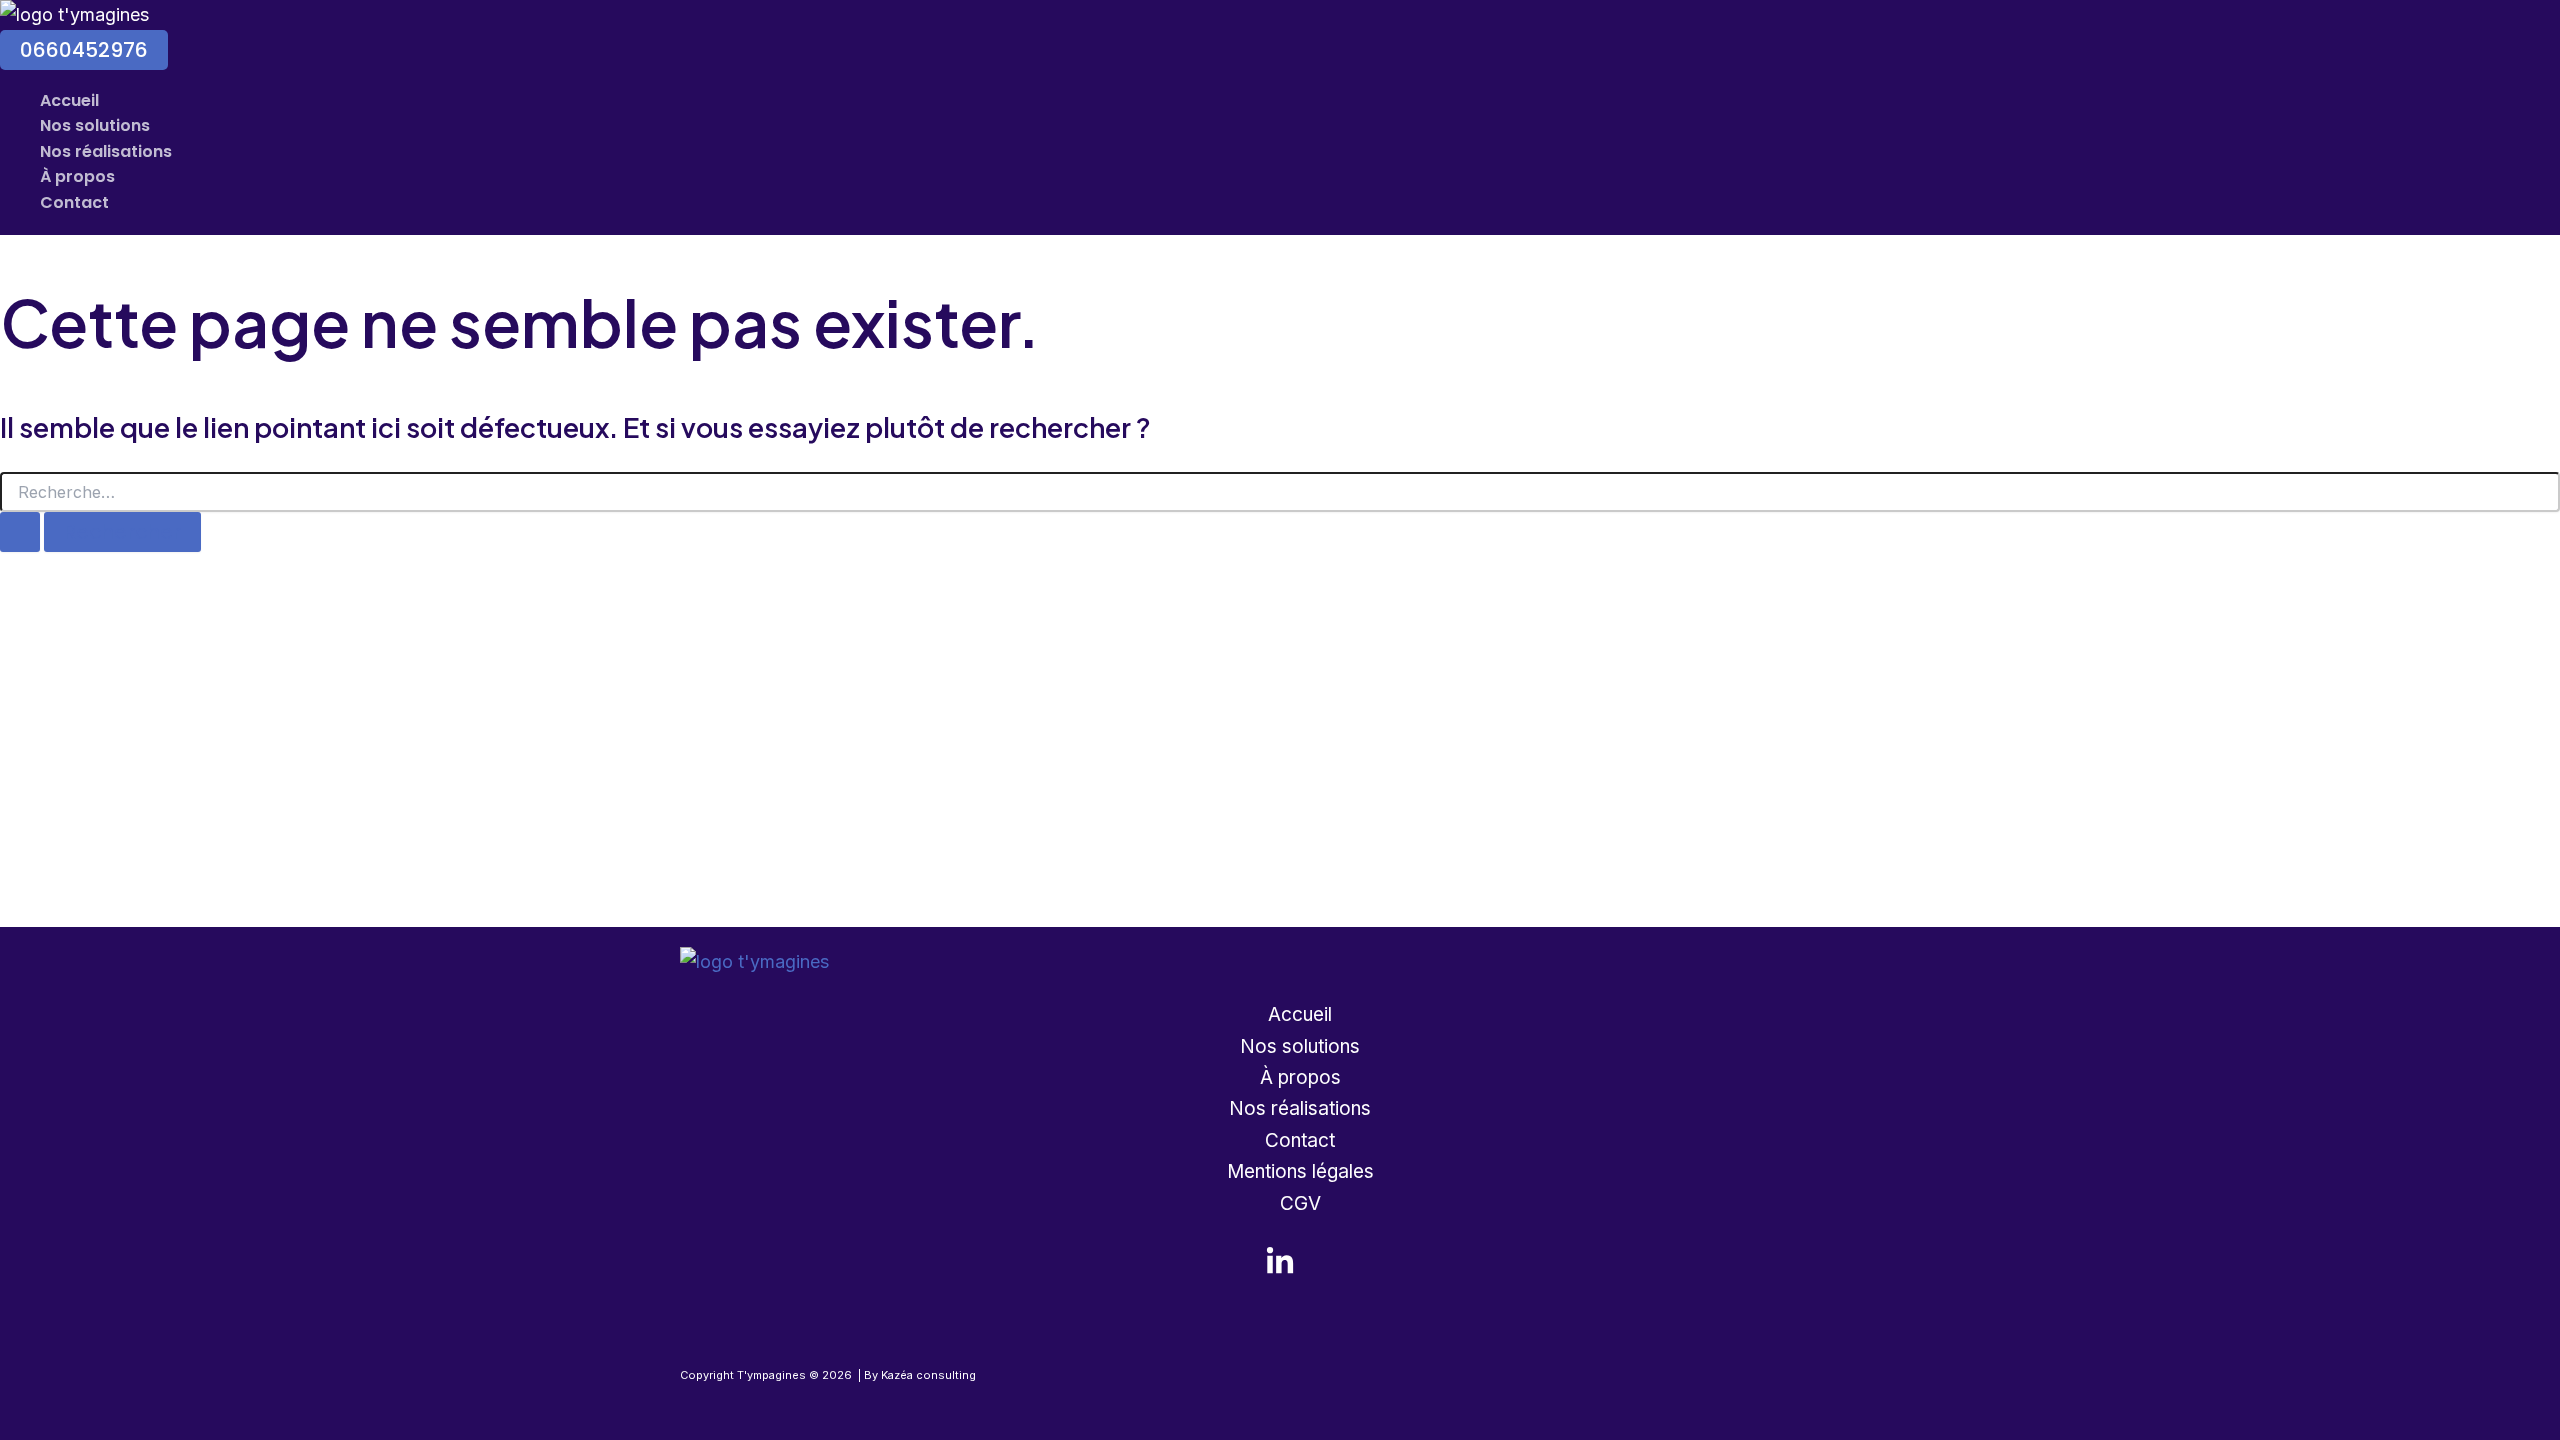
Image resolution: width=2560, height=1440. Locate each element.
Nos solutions (95, 125)
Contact (74, 202)
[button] (84, 50)
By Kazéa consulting (920, 1375)
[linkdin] (1280, 1270)
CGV (1300, 1203)
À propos (77, 176)
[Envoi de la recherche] (20, 532)
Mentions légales (1300, 1171)
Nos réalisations (106, 151)
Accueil (69, 100)
